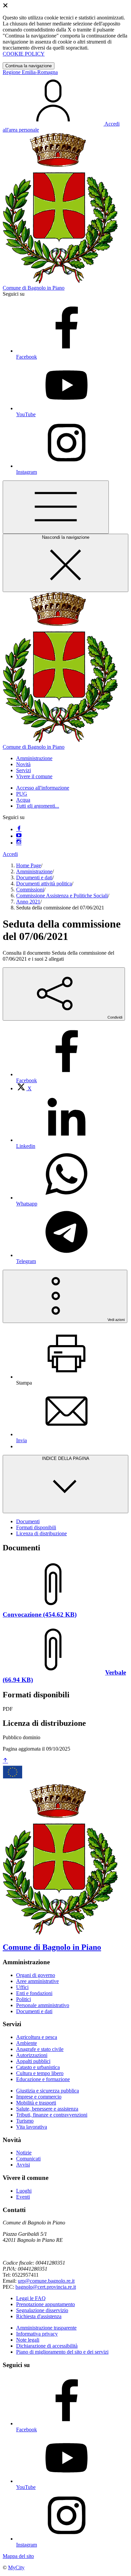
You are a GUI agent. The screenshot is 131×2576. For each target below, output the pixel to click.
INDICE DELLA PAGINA (66, 1458)
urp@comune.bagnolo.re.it (46, 2281)
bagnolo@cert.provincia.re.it (46, 2287)
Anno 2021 (28, 902)
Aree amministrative (37, 1981)
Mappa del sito (18, 2556)
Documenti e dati (34, 877)
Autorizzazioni (32, 2055)
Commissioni (30, 890)
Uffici (22, 1987)
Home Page (29, 865)
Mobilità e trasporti (36, 2103)
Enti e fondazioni (34, 1993)
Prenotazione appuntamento (46, 2304)
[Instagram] (19, 843)
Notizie (24, 2153)
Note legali (28, 2340)
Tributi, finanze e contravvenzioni (52, 2115)
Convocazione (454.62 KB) (40, 1614)
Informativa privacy (37, 2334)
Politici (24, 1999)
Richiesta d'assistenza (39, 2316)
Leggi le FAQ (31, 2298)
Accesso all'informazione (43, 788)
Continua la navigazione (29, 66)
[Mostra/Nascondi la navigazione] (56, 507)
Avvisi (23, 2165)
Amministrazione (34, 871)
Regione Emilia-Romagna (30, 72)
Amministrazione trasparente (46, 2328)
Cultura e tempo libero (40, 2073)
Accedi (10, 854)
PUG (22, 794)
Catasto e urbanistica (38, 2067)
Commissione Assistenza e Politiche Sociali (62, 896)
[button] (34, 758)
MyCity (16, 2567)
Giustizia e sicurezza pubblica (48, 2091)
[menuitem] (24, 1088)
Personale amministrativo (43, 2005)
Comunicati (28, 2159)
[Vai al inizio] (5, 1761)
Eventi (23, 2197)
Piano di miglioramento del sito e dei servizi (62, 2352)
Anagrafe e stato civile (40, 2049)
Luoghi (24, 2191)
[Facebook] (19, 829)
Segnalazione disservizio (42, 2310)
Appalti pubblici (33, 2061)
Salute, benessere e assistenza (47, 2109)
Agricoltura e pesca (37, 2037)
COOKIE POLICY (24, 54)
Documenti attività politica (44, 884)
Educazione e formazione (43, 2079)
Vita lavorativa (32, 2127)
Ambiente (27, 2043)
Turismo (25, 2121)
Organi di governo (36, 1975)
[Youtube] (19, 836)
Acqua (23, 800)
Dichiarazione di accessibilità (47, 2346)
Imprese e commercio (39, 2097)
